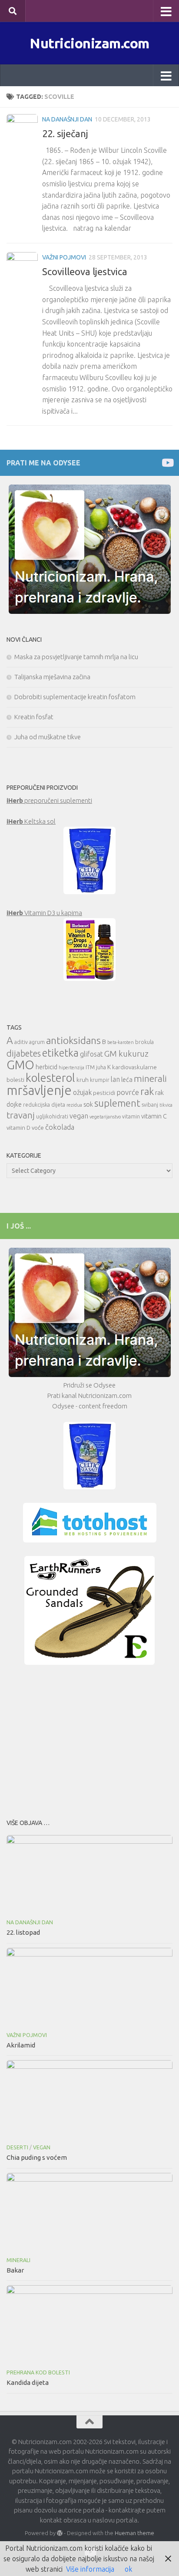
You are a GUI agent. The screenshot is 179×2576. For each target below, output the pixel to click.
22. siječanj (65, 133)
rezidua (74, 1105)
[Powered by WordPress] (60, 2533)
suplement (117, 1103)
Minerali (18, 2260)
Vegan (42, 2147)
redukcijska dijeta (44, 1105)
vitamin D (18, 1128)
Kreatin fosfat (34, 717)
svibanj (150, 1105)
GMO (20, 1065)
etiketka (60, 1053)
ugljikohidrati (52, 1116)
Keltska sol (31, 821)
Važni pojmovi (64, 257)
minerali (150, 1079)
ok (128, 2569)
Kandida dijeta (28, 2382)
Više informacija (90, 2569)
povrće (128, 1092)
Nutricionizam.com (89, 43)
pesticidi (104, 1093)
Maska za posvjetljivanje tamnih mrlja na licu (76, 657)
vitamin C (154, 1116)
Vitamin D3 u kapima (44, 913)
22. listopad (23, 1932)
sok (88, 1104)
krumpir (100, 1080)
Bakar (15, 2270)
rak (147, 1091)
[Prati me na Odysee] (167, 463)
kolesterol (50, 1078)
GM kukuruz (126, 1054)
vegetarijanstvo (105, 1117)
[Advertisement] (89, 1739)
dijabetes (24, 1053)
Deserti (17, 2147)
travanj (21, 1115)
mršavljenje (39, 1090)
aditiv (21, 1042)
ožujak (82, 1092)
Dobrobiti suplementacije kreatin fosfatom (75, 697)
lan (115, 1079)
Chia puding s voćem (37, 2157)
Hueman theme (134, 2533)
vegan (79, 1116)
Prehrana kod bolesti (38, 2372)
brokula (144, 1042)
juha (101, 1067)
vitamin (131, 1116)
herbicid (46, 1067)
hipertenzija (71, 1067)
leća (127, 1079)
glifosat (91, 1054)
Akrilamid (21, 2045)
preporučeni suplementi (49, 800)
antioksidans (73, 1040)
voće (38, 1128)
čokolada (60, 1127)
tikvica (166, 1105)
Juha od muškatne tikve (48, 737)
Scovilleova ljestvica (85, 271)
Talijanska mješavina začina (52, 677)
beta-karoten (121, 1042)
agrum (37, 1042)
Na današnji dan (67, 119)
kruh (83, 1080)
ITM (90, 1067)
